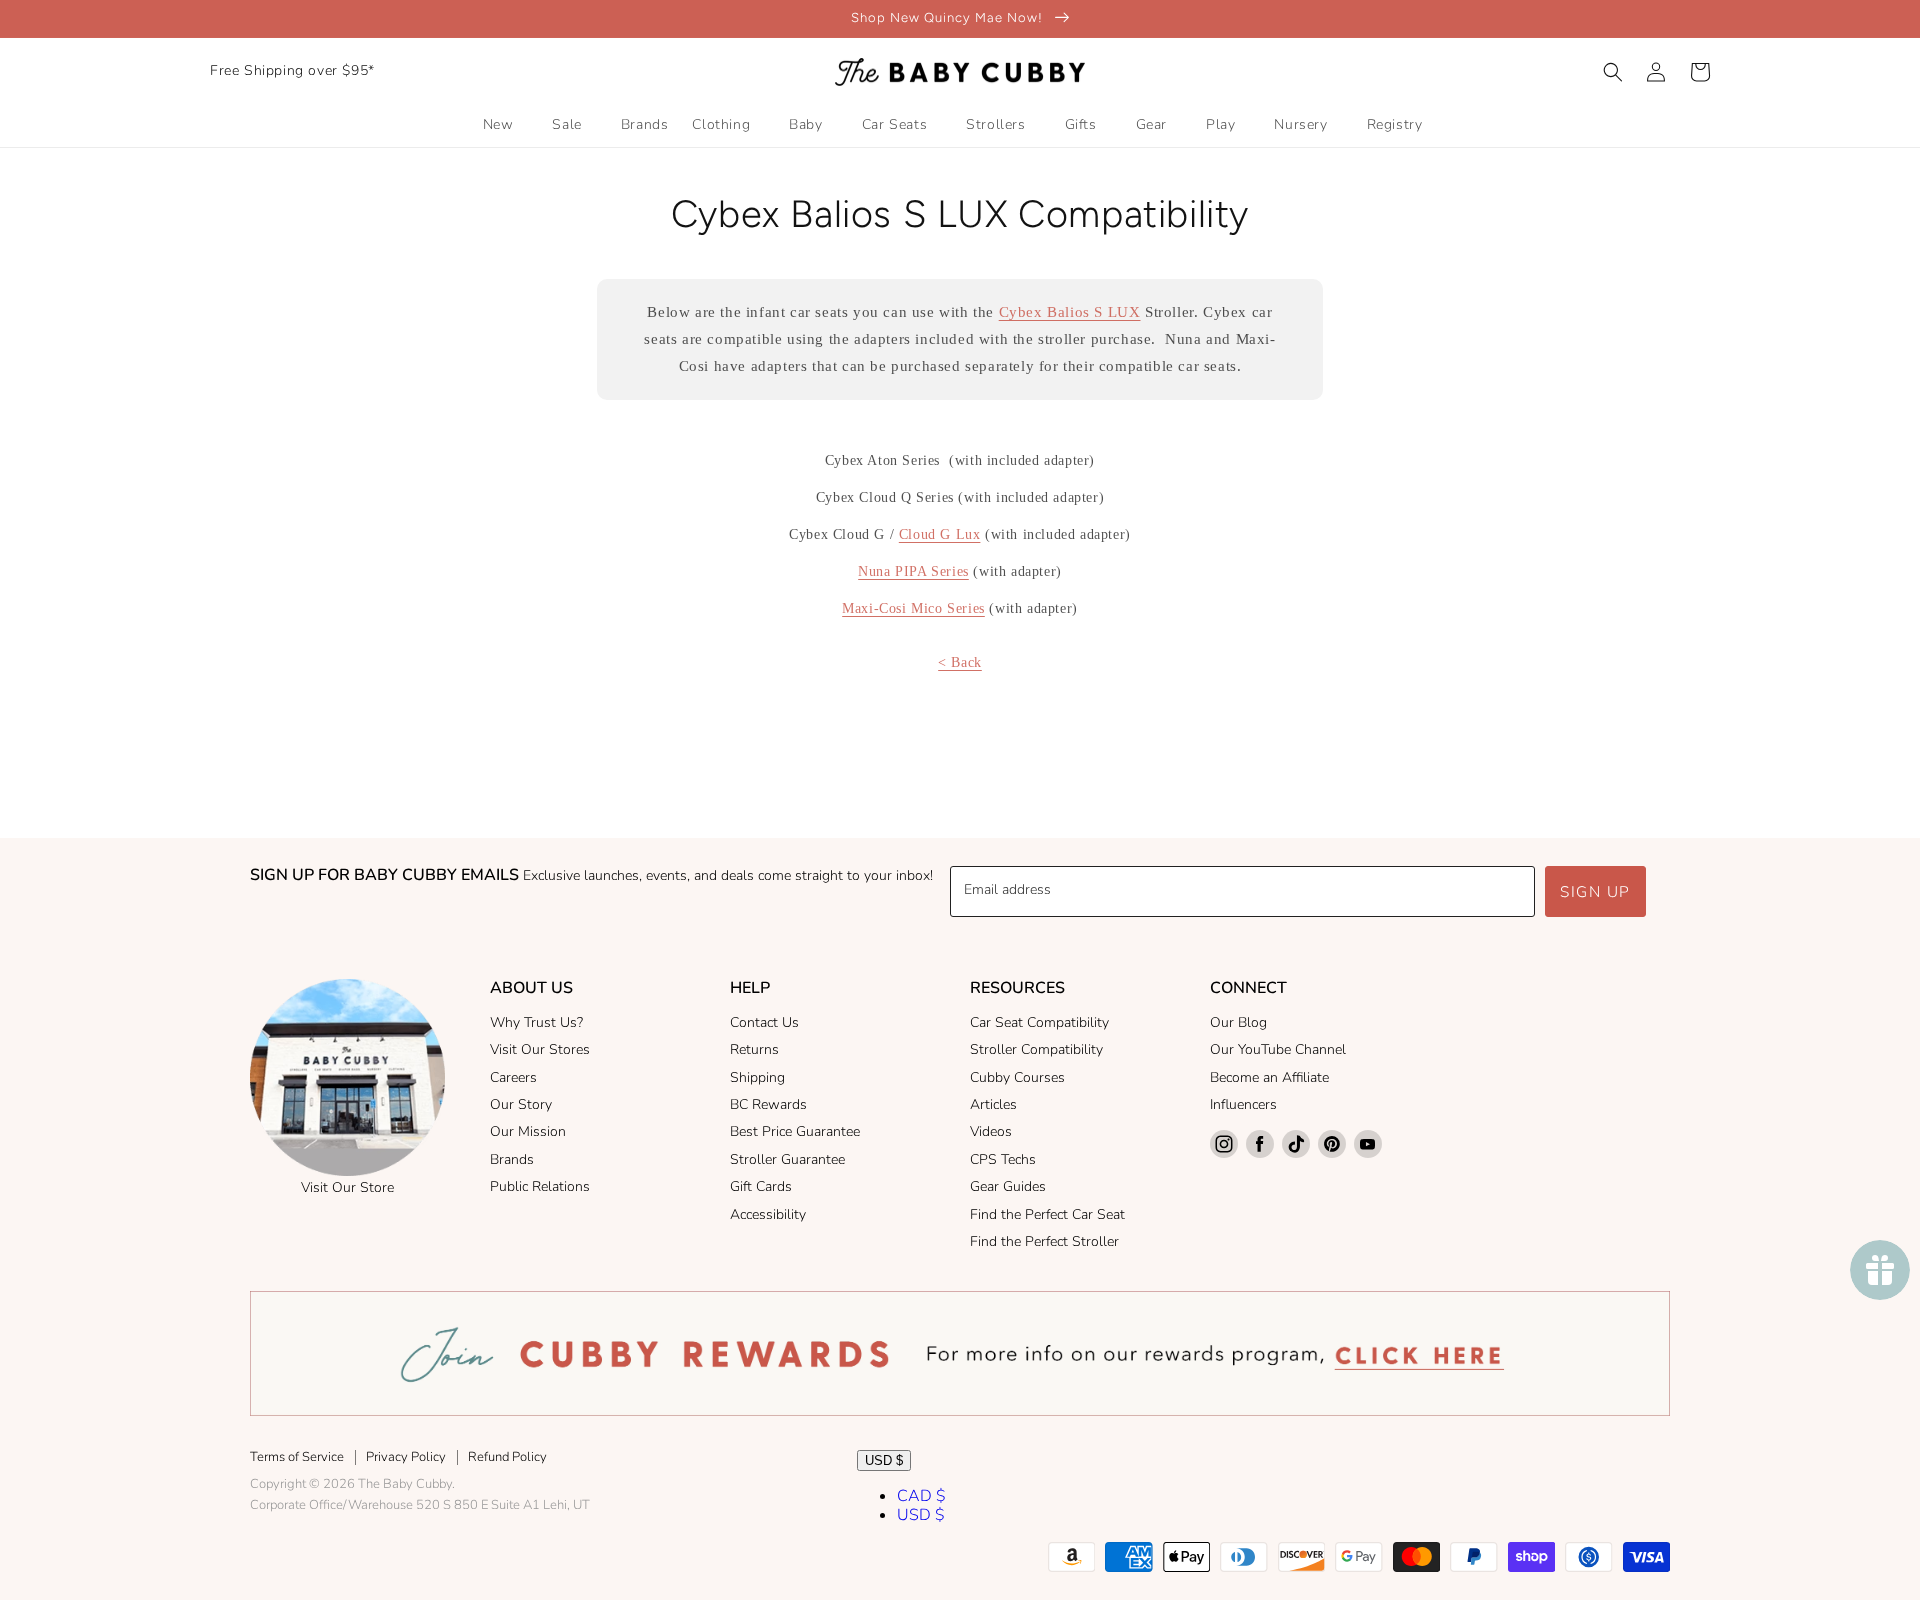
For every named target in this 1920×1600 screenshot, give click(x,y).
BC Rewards (768, 1104)
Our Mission (528, 1131)
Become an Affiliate (1269, 1077)
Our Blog (1238, 1022)
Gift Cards (761, 1186)
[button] (1613, 72)
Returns (754, 1049)
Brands (512, 1159)
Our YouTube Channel (1278, 1049)
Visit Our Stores (540, 1049)
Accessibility (768, 1214)
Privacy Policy (406, 1457)
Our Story (521, 1104)
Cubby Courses (1017, 1077)
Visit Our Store (347, 1187)
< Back (960, 662)
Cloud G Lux (940, 534)
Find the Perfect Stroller (1044, 1241)
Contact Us (764, 1022)
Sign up (1595, 892)
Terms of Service (297, 1457)
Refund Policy (507, 1457)
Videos (991, 1131)
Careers (513, 1077)
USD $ (884, 1460)
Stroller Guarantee (787, 1159)
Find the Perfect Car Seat (1047, 1214)
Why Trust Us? (536, 1022)
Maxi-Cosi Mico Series (913, 608)
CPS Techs (1003, 1159)
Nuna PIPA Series (913, 571)
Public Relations (540, 1186)
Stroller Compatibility (1036, 1049)
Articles (993, 1104)
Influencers (1243, 1104)
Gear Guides (1008, 1186)
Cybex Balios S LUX (1070, 312)
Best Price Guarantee (795, 1131)
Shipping (757, 1077)
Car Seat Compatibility (1039, 1022)
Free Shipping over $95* (292, 70)
